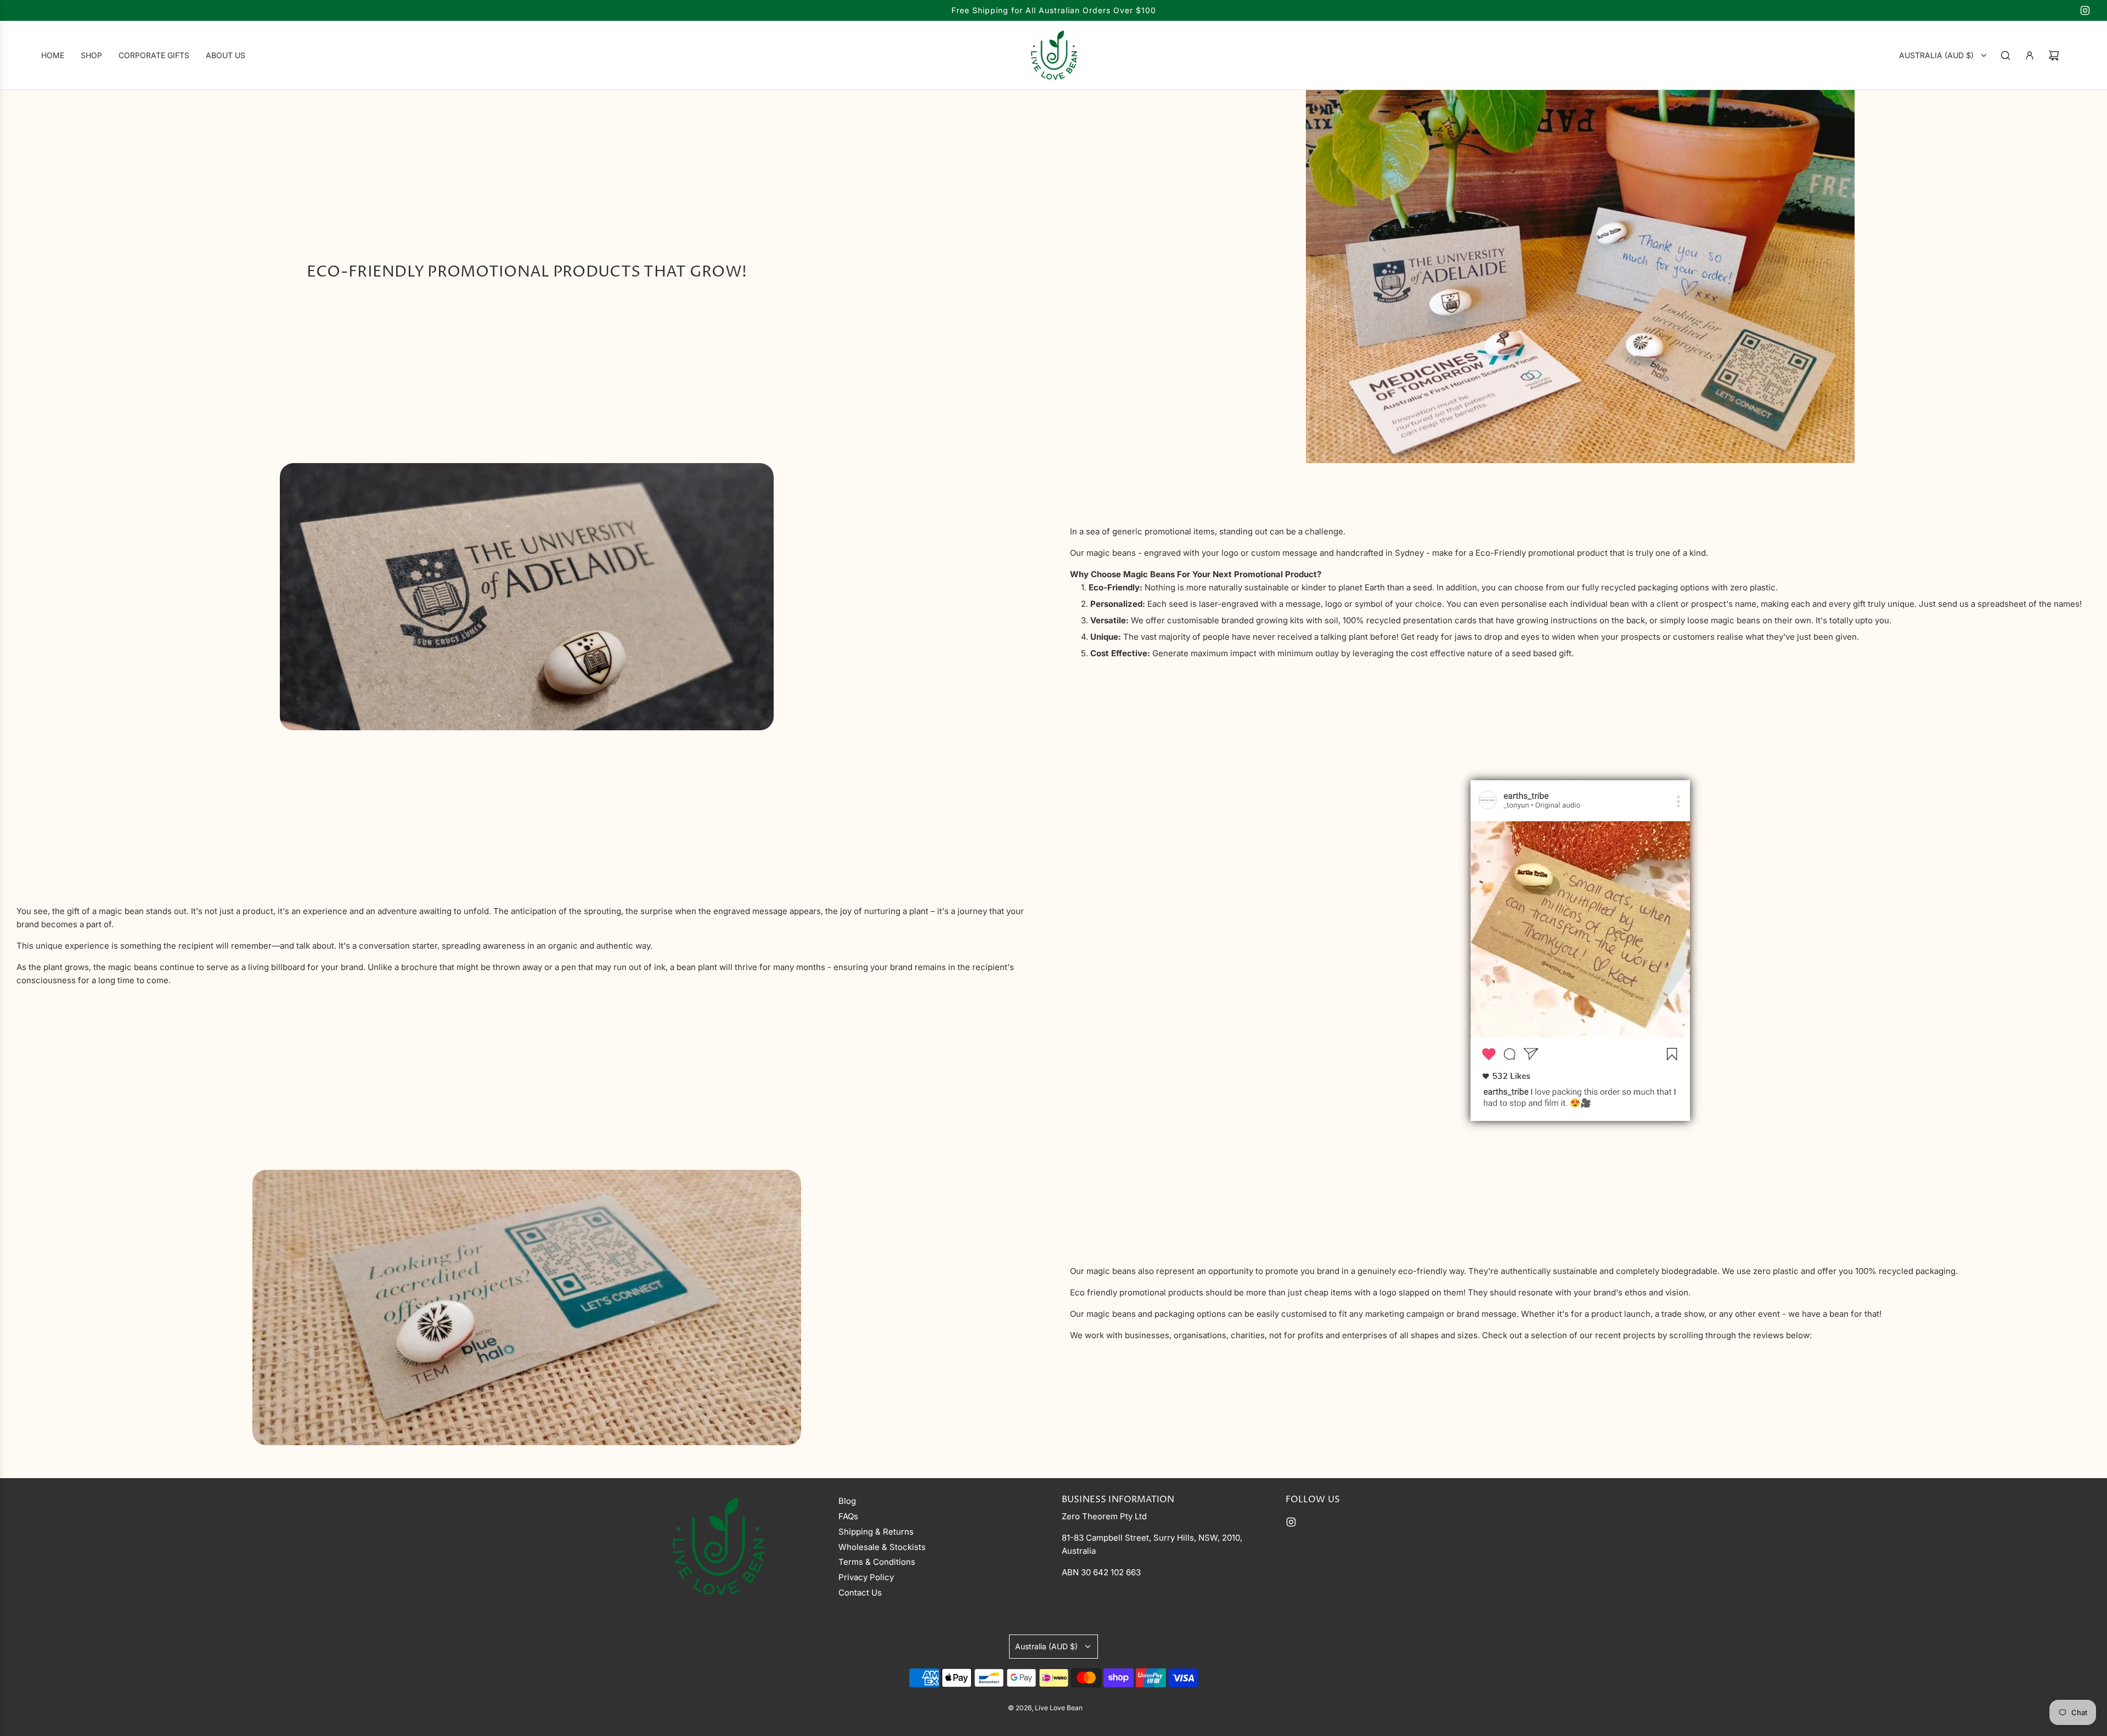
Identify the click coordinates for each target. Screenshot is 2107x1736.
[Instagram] (2085, 10)
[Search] (2005, 55)
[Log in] (2030, 55)
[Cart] (2054, 55)
